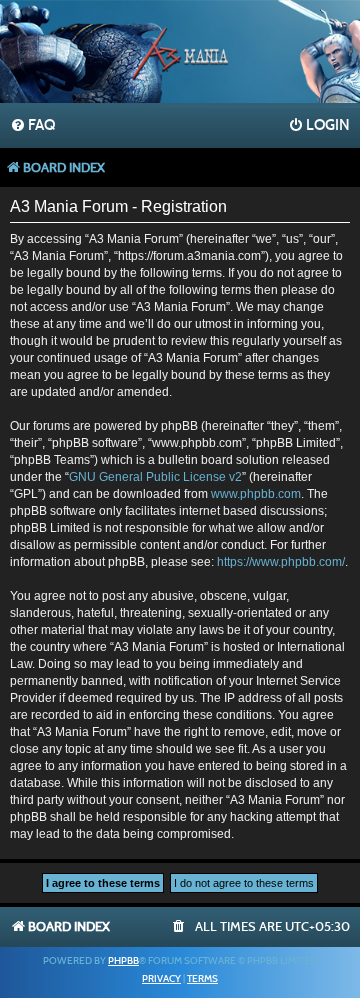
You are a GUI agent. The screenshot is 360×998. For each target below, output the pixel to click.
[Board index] (180, 54)
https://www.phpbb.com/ (281, 562)
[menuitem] (32, 126)
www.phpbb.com (256, 494)
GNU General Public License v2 (155, 477)
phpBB (123, 961)
